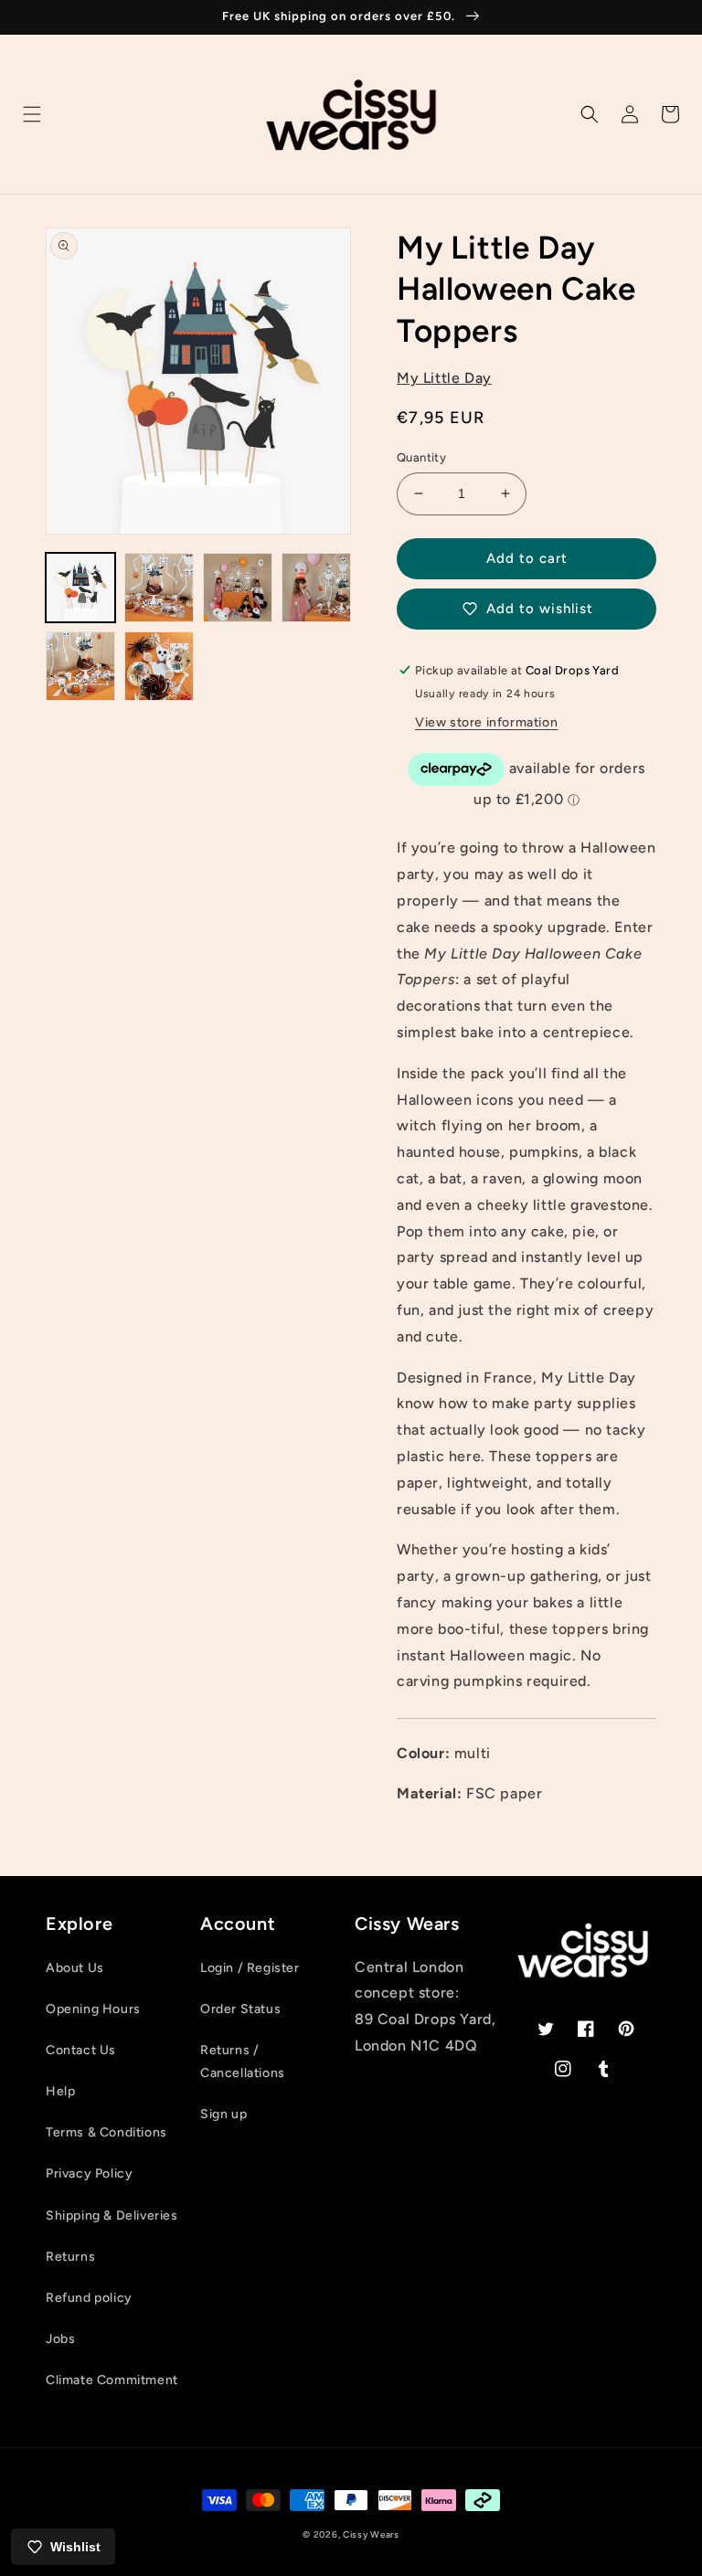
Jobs (60, 2339)
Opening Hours (93, 2009)
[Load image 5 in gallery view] (80, 666)
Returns (70, 2257)
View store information (486, 722)
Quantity (421, 457)
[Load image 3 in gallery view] (238, 588)
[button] (32, 114)
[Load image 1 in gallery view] (80, 588)
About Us (75, 1968)
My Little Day (444, 378)
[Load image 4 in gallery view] (316, 588)
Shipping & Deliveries (112, 2216)
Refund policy (89, 2298)
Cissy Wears (371, 2534)
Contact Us (81, 2050)
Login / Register (250, 1968)
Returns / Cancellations (243, 2062)
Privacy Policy (89, 2173)
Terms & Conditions (106, 2132)
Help (60, 2091)
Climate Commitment (112, 2380)
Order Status (240, 2009)
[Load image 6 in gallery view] (159, 666)
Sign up (223, 2114)
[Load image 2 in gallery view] (159, 588)
